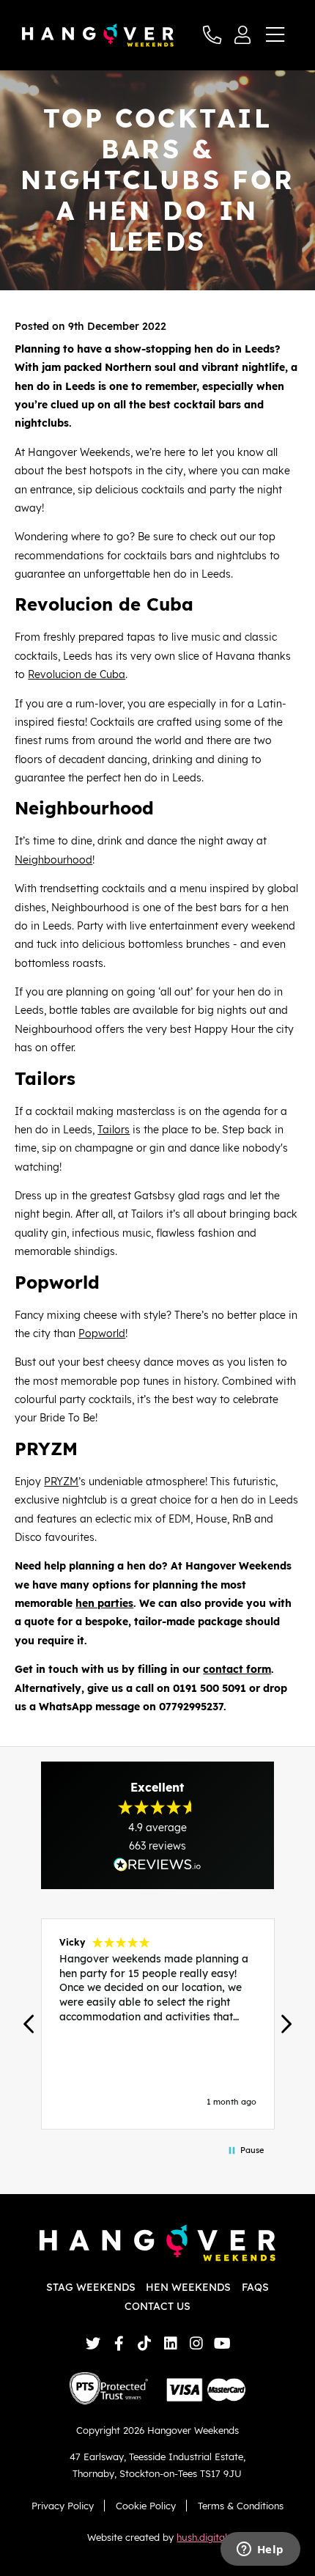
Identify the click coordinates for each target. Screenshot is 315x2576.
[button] (29, 2024)
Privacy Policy (63, 2506)
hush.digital (202, 2537)
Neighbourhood (53, 860)
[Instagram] (196, 2343)
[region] (157, 2024)
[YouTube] (222, 2343)
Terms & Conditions (241, 2506)
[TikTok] (145, 2343)
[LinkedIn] (170, 2343)
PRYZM (61, 1482)
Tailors (114, 1130)
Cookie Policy (146, 2506)
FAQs (255, 2287)
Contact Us (157, 2306)
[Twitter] (93, 2343)
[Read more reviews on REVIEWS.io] (157, 1865)
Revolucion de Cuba (77, 674)
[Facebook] (119, 2343)
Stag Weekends (91, 2287)
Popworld (102, 1333)
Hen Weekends (188, 2287)
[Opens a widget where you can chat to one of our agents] (260, 2550)
